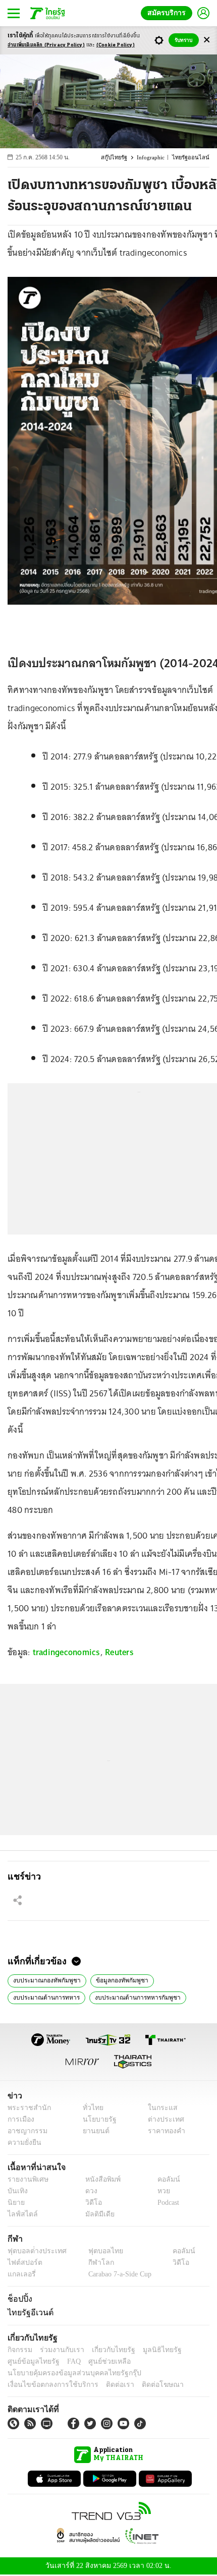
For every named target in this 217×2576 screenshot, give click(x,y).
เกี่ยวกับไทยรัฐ (106, 2351)
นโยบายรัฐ (96, 2120)
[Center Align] (207, 40)
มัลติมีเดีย (96, 2215)
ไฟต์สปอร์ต (23, 2264)
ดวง (89, 2192)
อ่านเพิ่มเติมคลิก (46, 45)
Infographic (155, 158)
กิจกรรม (19, 2351)
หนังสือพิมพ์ (99, 2180)
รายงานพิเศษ (26, 2180)
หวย (159, 2192)
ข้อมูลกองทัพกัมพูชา (116, 1980)
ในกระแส (159, 2109)
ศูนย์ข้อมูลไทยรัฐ (31, 2362)
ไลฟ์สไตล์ (20, 2215)
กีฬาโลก (93, 2264)
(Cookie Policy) (116, 45)
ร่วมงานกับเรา (58, 2351)
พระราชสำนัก (26, 2109)
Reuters (119, 1652)
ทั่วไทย (90, 2109)
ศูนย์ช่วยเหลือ (100, 2362)
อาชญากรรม (25, 2132)
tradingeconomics (67, 1652)
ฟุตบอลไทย (97, 2252)
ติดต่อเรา (107, 2386)
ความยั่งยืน (23, 2144)
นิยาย (15, 2204)
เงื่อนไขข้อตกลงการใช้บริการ (47, 2386)
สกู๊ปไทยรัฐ (119, 158)
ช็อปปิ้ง (18, 2300)
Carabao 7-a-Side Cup (117, 2275)
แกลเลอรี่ (20, 2275)
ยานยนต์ (93, 2132)
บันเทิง (16, 2192)
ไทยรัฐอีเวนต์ (28, 2313)
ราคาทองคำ (164, 2132)
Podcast (166, 2204)
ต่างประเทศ (162, 2120)
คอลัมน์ (164, 2180)
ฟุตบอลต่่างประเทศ (34, 2252)
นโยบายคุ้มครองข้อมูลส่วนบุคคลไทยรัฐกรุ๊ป (67, 2374)
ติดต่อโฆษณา (146, 2386)
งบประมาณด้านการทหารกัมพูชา (130, 1998)
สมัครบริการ (169, 13)
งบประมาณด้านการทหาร (44, 1998)
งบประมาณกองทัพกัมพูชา (45, 1980)
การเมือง (20, 2120)
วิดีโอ (90, 2204)
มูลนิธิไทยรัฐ (151, 2351)
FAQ (67, 2362)
